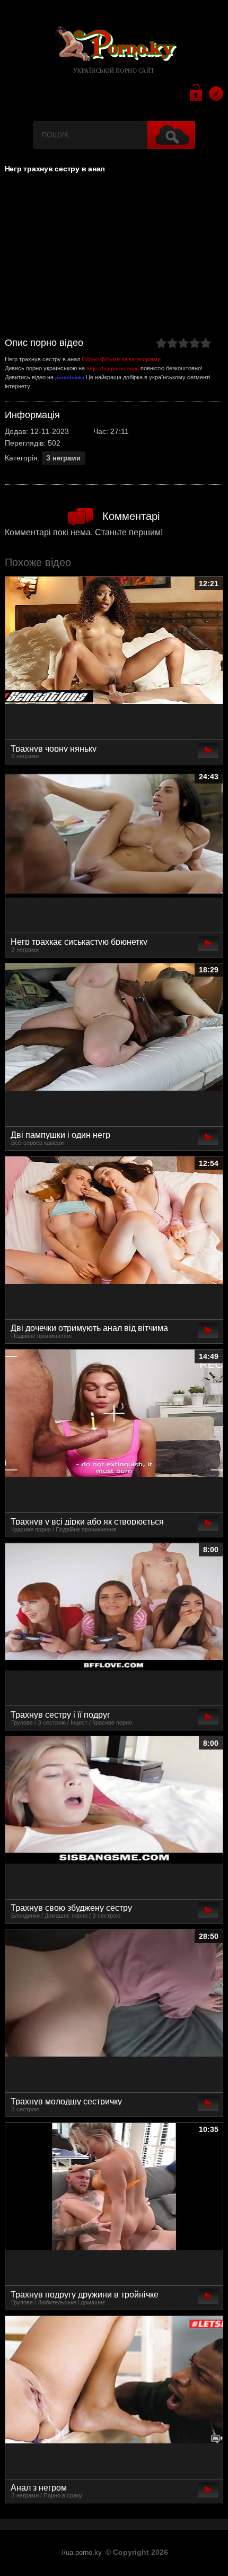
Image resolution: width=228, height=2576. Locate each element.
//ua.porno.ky (82, 2553)
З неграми (63, 458)
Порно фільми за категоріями (121, 359)
